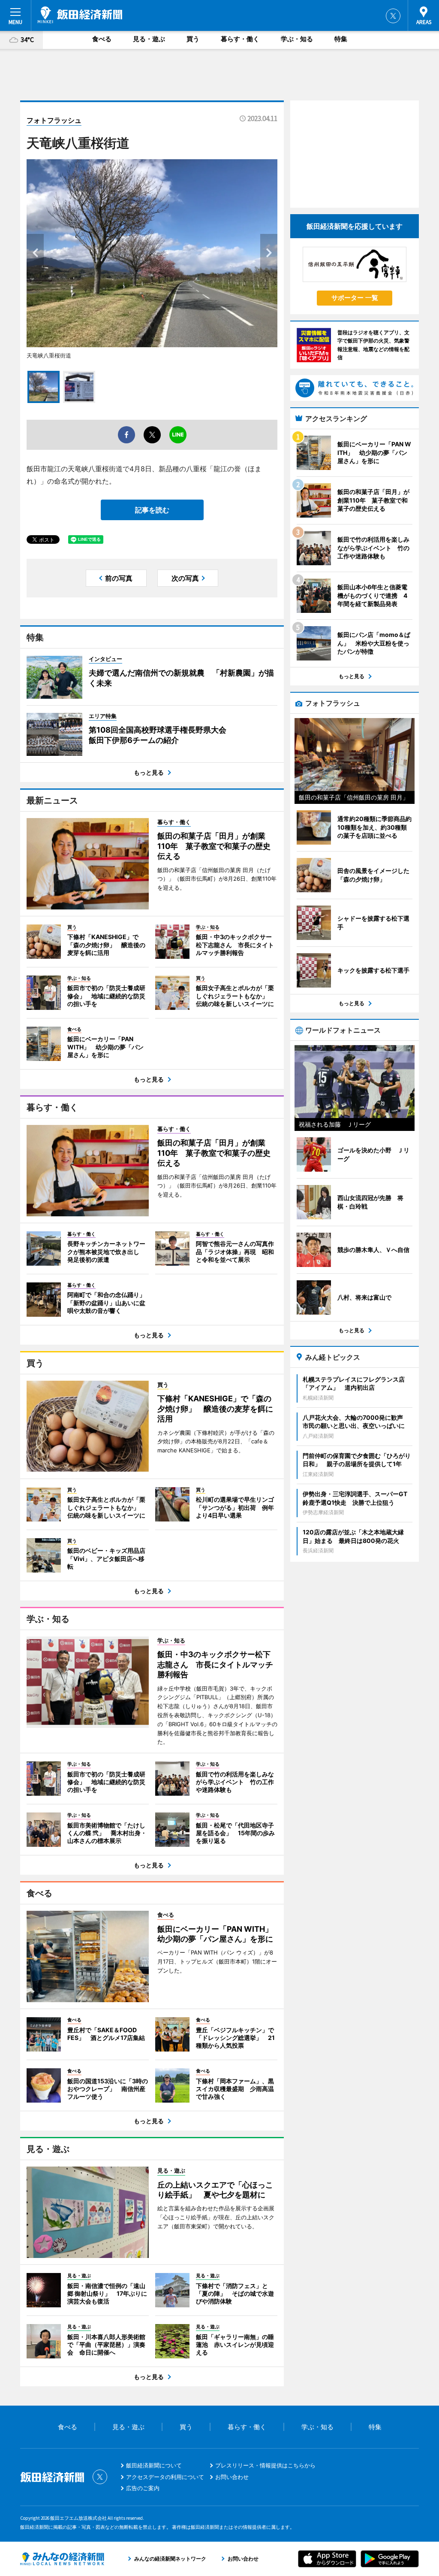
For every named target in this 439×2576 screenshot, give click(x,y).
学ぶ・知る (297, 39)
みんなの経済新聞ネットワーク (62, 2559)
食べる (102, 39)
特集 (341, 39)
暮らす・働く (240, 39)
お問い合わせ (232, 2477)
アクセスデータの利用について (165, 2477)
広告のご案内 (143, 2488)
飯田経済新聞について (154, 2465)
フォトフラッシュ (54, 120)
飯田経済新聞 (80, 15)
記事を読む (152, 510)
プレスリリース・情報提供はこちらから (265, 2465)
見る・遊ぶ (149, 39)
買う (193, 39)
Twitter (393, 16)
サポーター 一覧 (355, 298)
